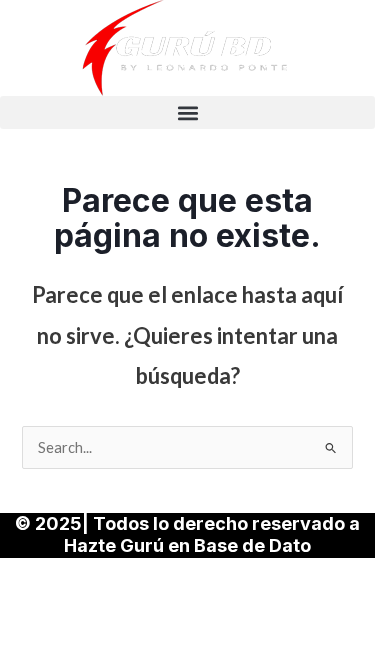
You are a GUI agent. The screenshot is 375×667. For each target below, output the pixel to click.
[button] (187, 112)
